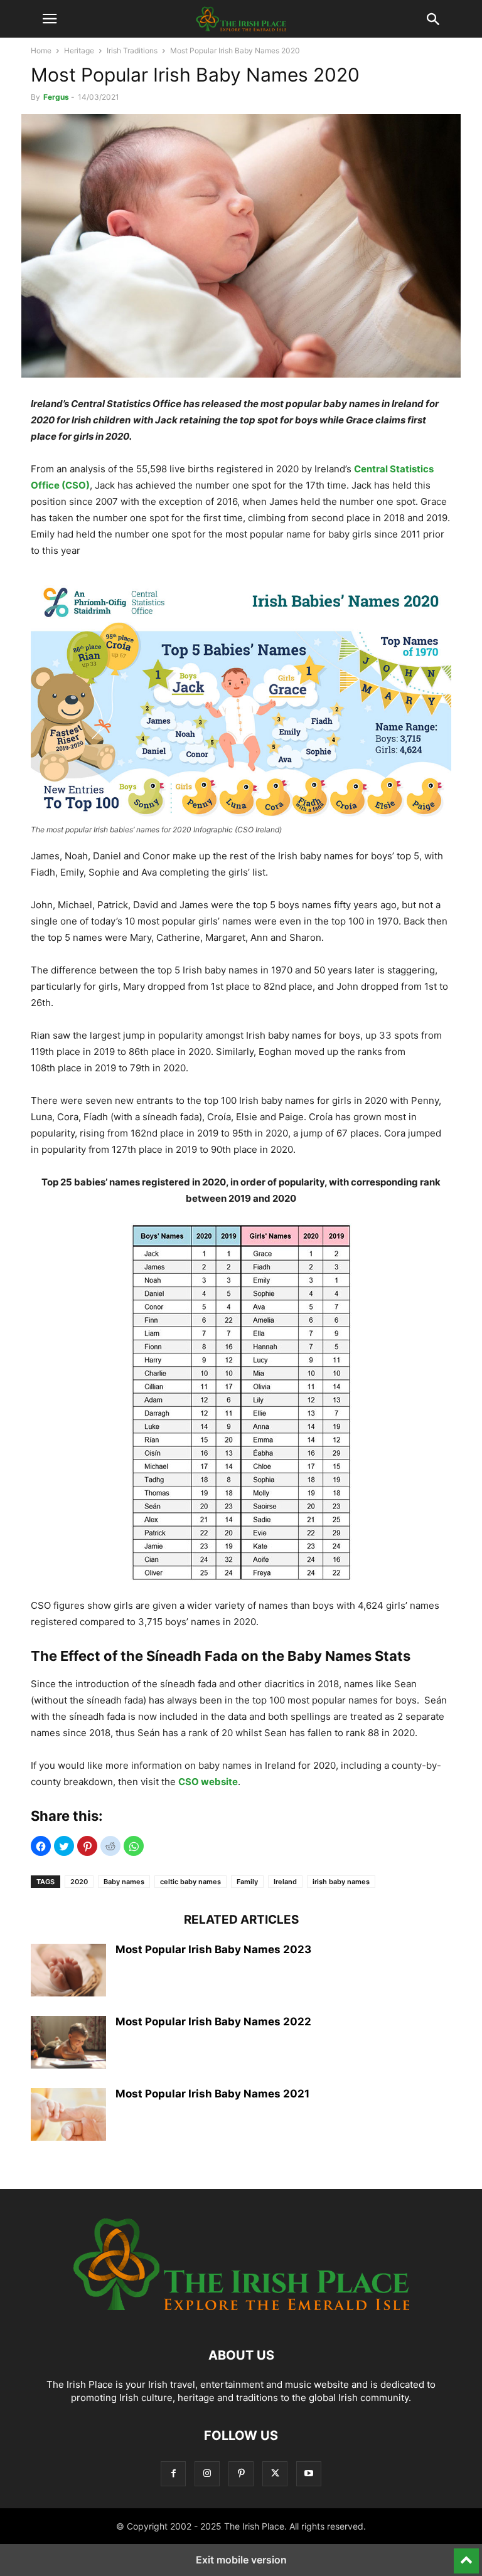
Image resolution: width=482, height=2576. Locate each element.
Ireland (285, 1882)
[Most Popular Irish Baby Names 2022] (68, 2043)
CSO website (208, 1782)
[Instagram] (207, 2473)
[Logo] (241, 2317)
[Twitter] (275, 2473)
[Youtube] (309, 2473)
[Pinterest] (241, 2473)
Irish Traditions (132, 50)
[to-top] (466, 2555)
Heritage (79, 50)
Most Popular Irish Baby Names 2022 (213, 2022)
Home (41, 50)
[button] (50, 19)
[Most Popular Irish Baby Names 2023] (68, 1971)
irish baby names (341, 1882)
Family (247, 1882)
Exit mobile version (241, 2560)
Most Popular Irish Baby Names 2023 (213, 1949)
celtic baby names (190, 1882)
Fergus (56, 97)
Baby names (124, 1882)
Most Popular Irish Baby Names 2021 (212, 2094)
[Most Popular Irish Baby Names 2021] (68, 2116)
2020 (79, 1882)
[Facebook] (173, 2473)
